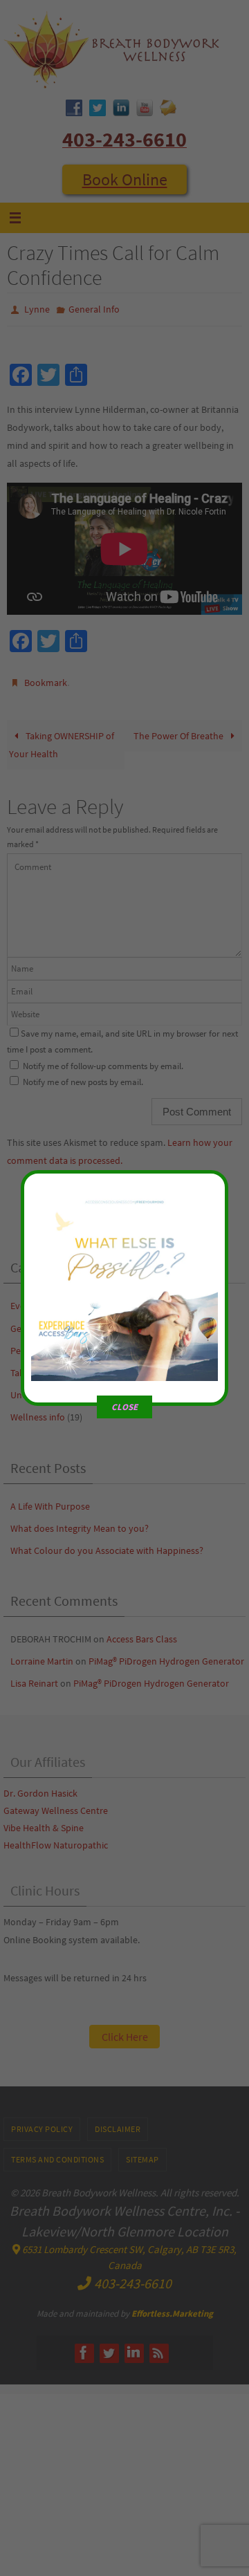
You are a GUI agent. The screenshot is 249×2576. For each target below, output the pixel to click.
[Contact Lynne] (124, 1369)
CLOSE (124, 1407)
